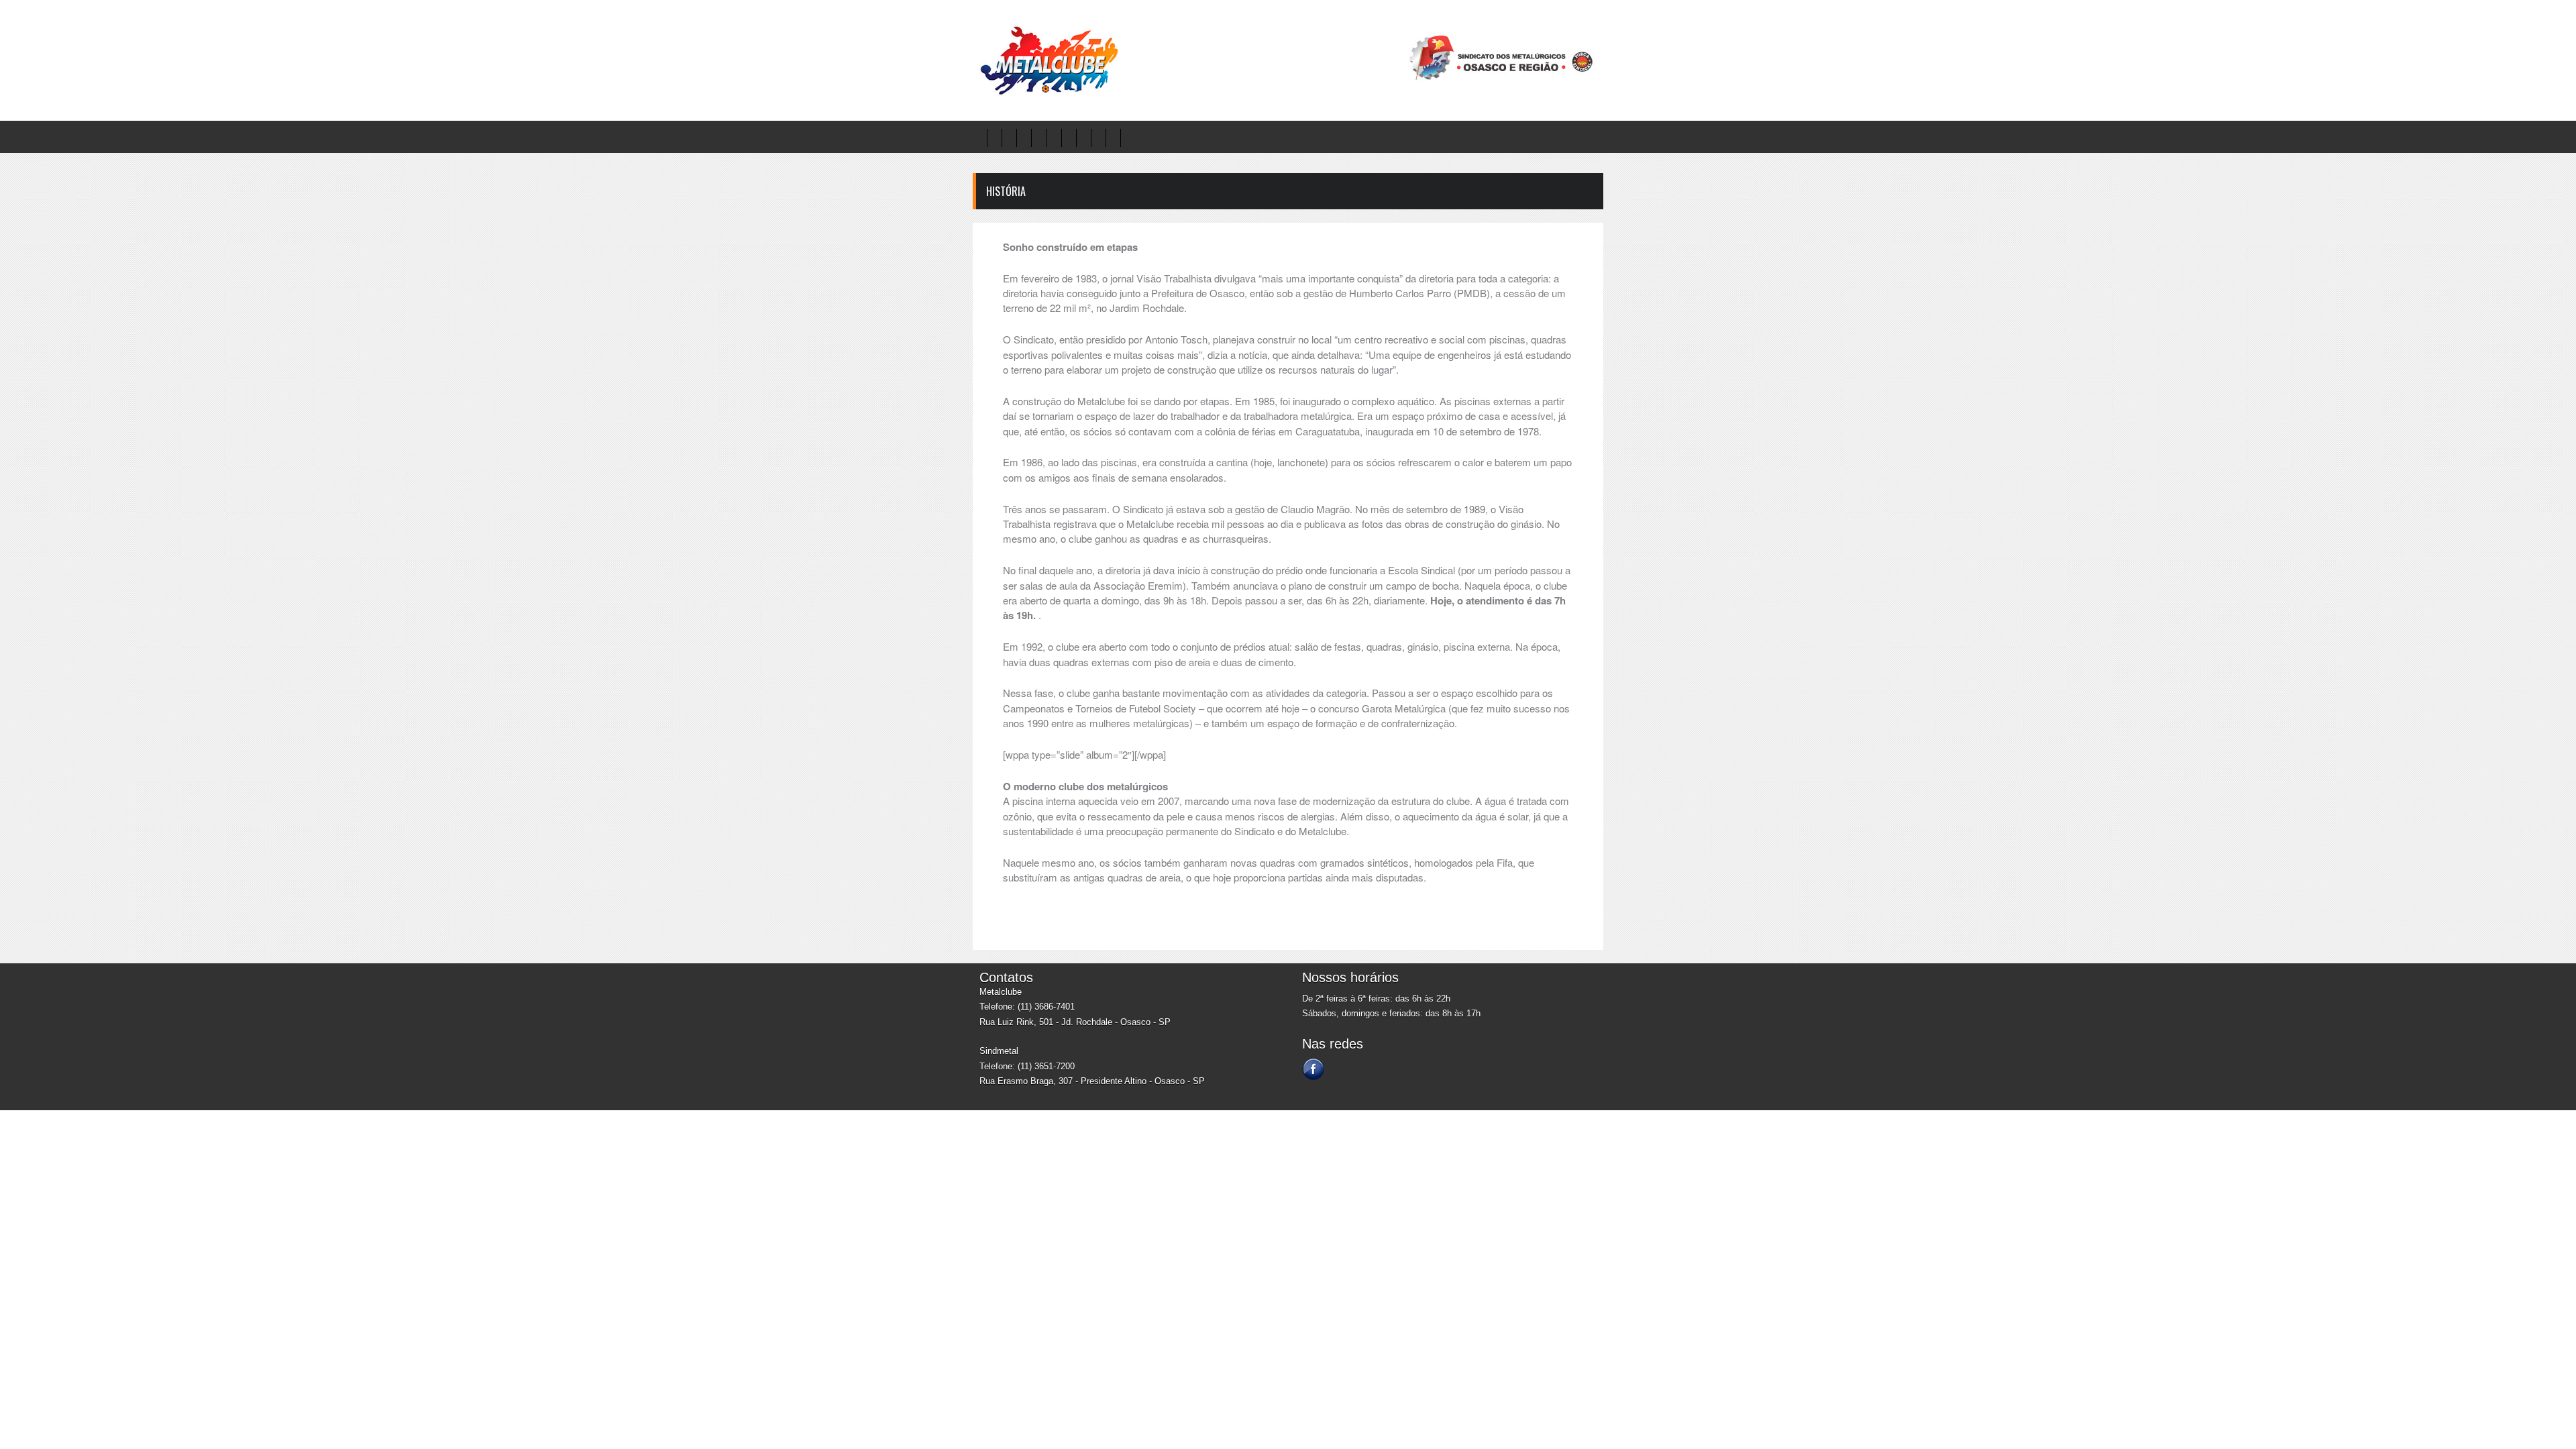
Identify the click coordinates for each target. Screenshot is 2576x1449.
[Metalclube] (1046, 93)
